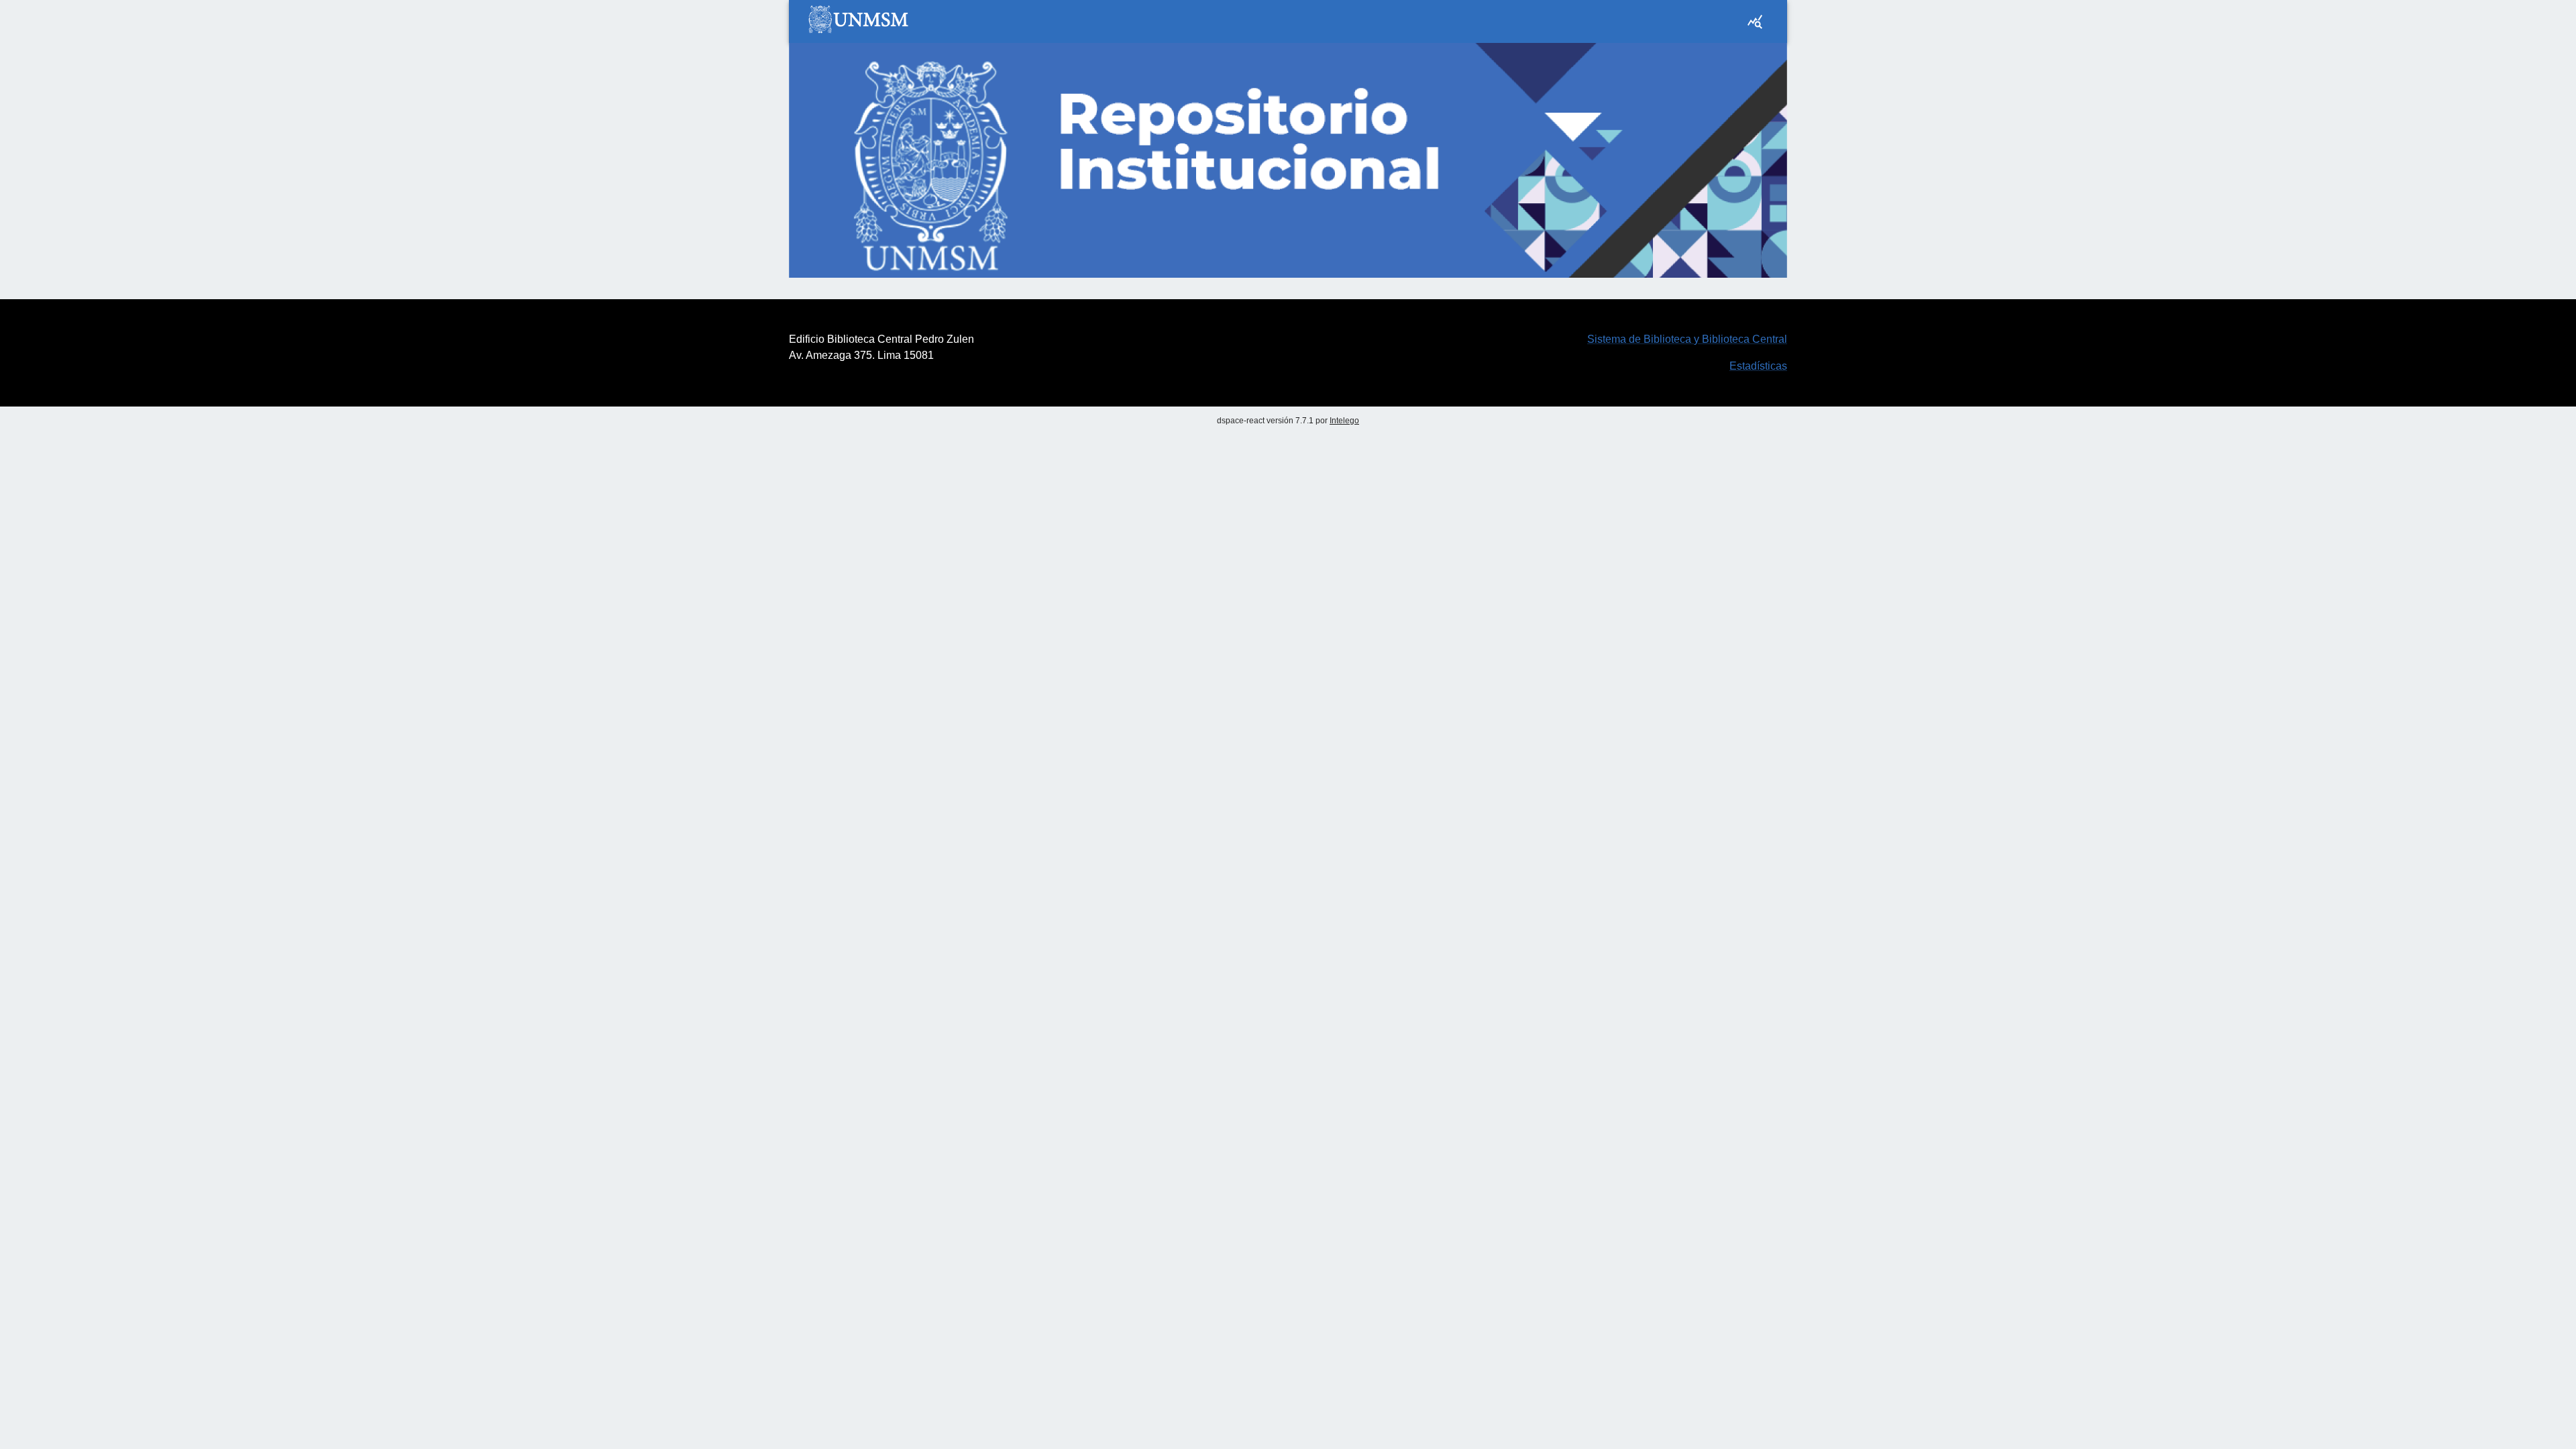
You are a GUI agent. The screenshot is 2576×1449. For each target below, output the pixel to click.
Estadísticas (1758, 366)
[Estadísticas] (1755, 21)
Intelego (1344, 421)
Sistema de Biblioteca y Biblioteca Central (1687, 339)
